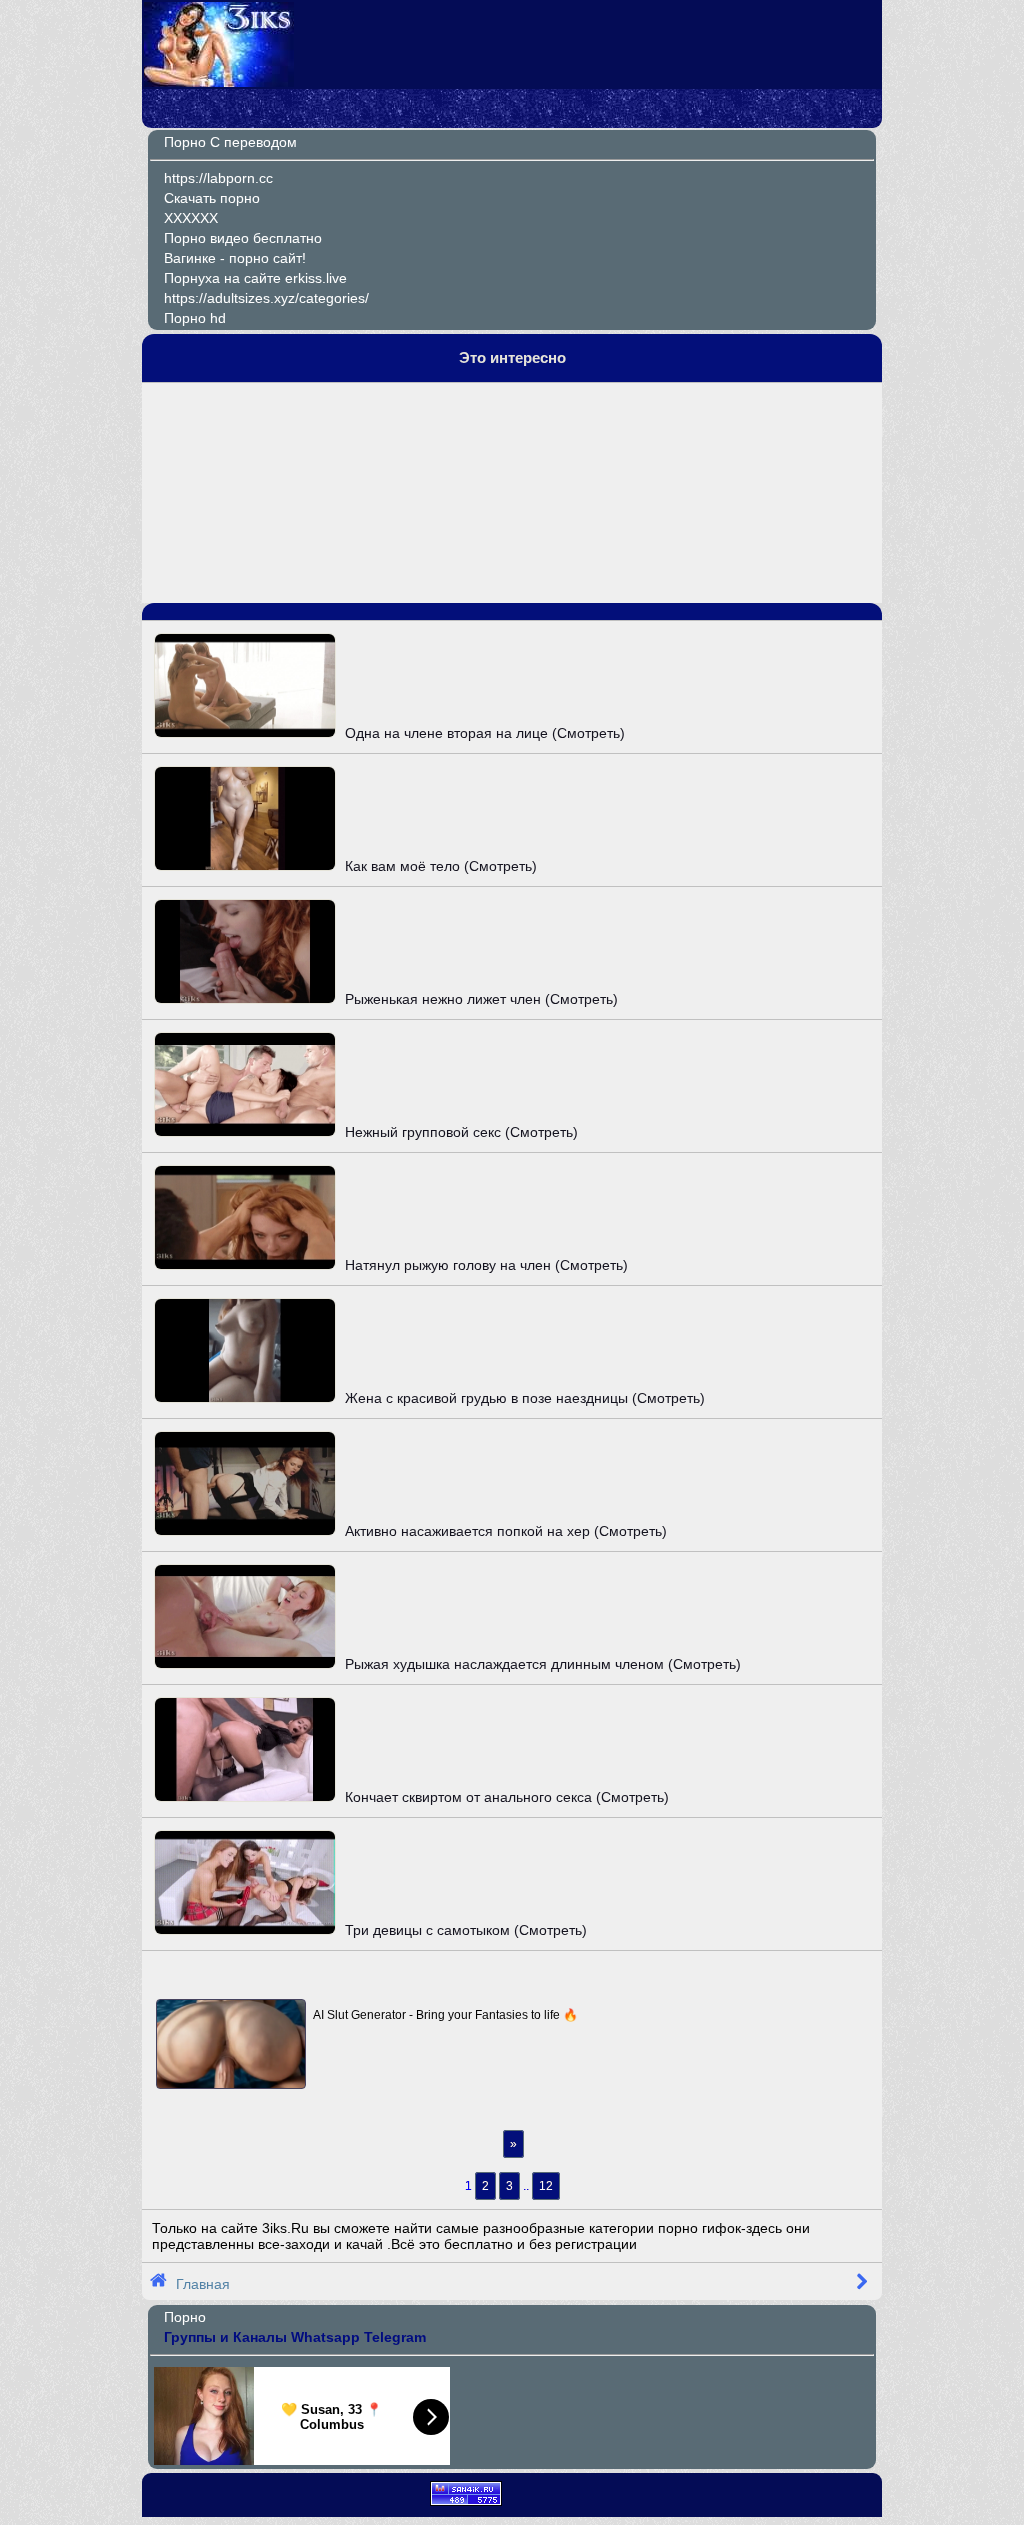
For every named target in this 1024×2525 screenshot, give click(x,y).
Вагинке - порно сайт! (235, 258)
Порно (185, 2317)
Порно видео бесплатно (243, 238)
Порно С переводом (230, 142)
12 (546, 2186)
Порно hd (195, 318)
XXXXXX (191, 218)
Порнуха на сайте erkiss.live (255, 278)
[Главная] (219, 82)
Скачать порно (212, 198)
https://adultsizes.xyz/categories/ (266, 298)
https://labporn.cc (218, 178)
